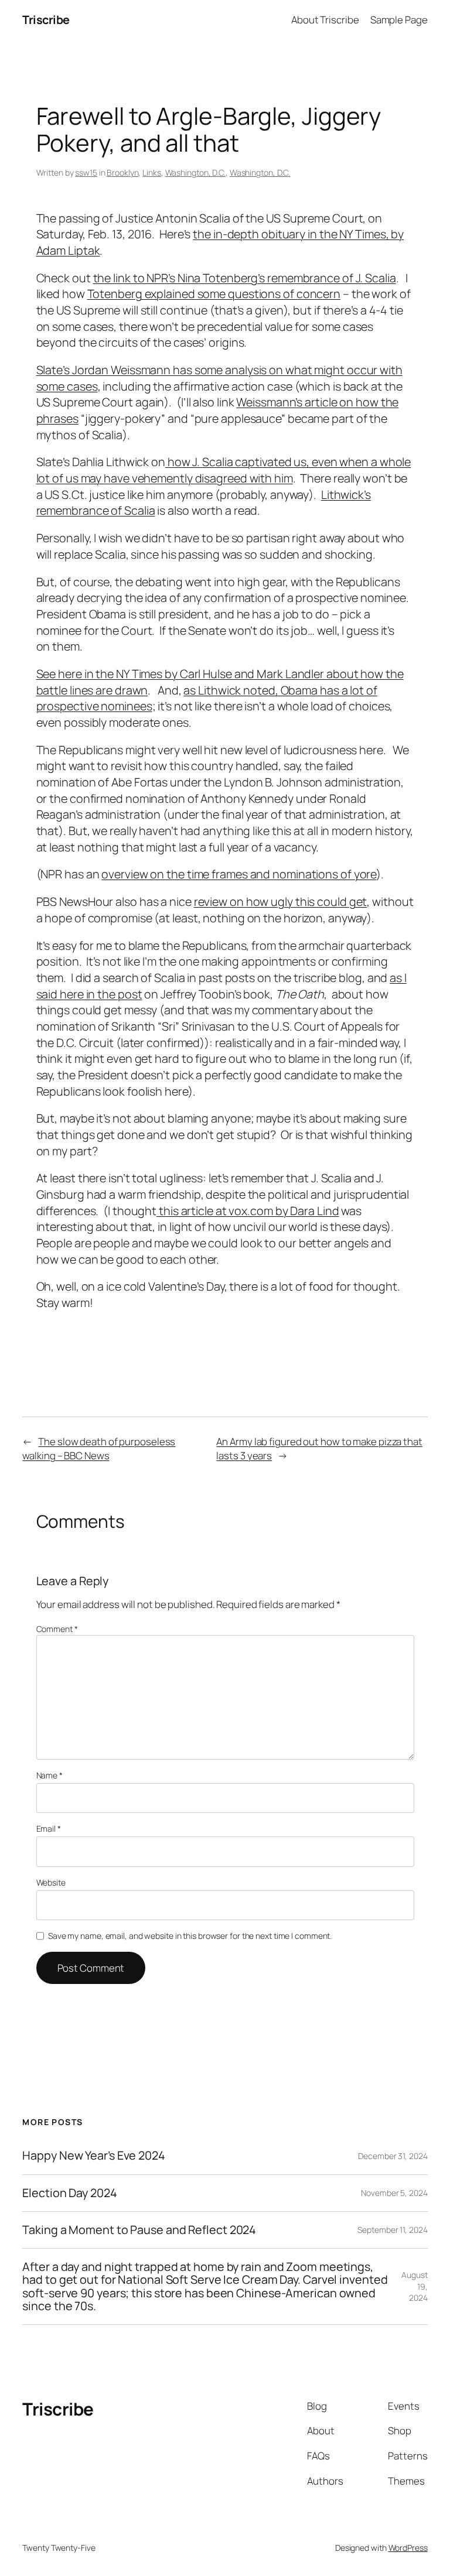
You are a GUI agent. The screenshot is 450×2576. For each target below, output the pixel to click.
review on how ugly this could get (281, 902)
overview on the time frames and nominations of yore (239, 874)
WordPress (408, 2548)
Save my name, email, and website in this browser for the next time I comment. (190, 1936)
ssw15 (86, 172)
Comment (57, 1629)
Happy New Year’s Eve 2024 (94, 2156)
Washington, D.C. (195, 172)
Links (152, 172)
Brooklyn (122, 172)
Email (49, 1828)
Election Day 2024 (69, 2193)
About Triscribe (325, 20)
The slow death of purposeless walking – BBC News (99, 1448)
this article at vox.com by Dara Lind (248, 1211)
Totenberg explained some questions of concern (214, 294)
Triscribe (46, 20)
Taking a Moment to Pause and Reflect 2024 (139, 2230)
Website (51, 1882)
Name (50, 1775)
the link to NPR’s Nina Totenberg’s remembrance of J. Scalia (245, 278)
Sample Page (399, 20)
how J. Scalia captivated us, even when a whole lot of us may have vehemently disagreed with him (224, 470)
